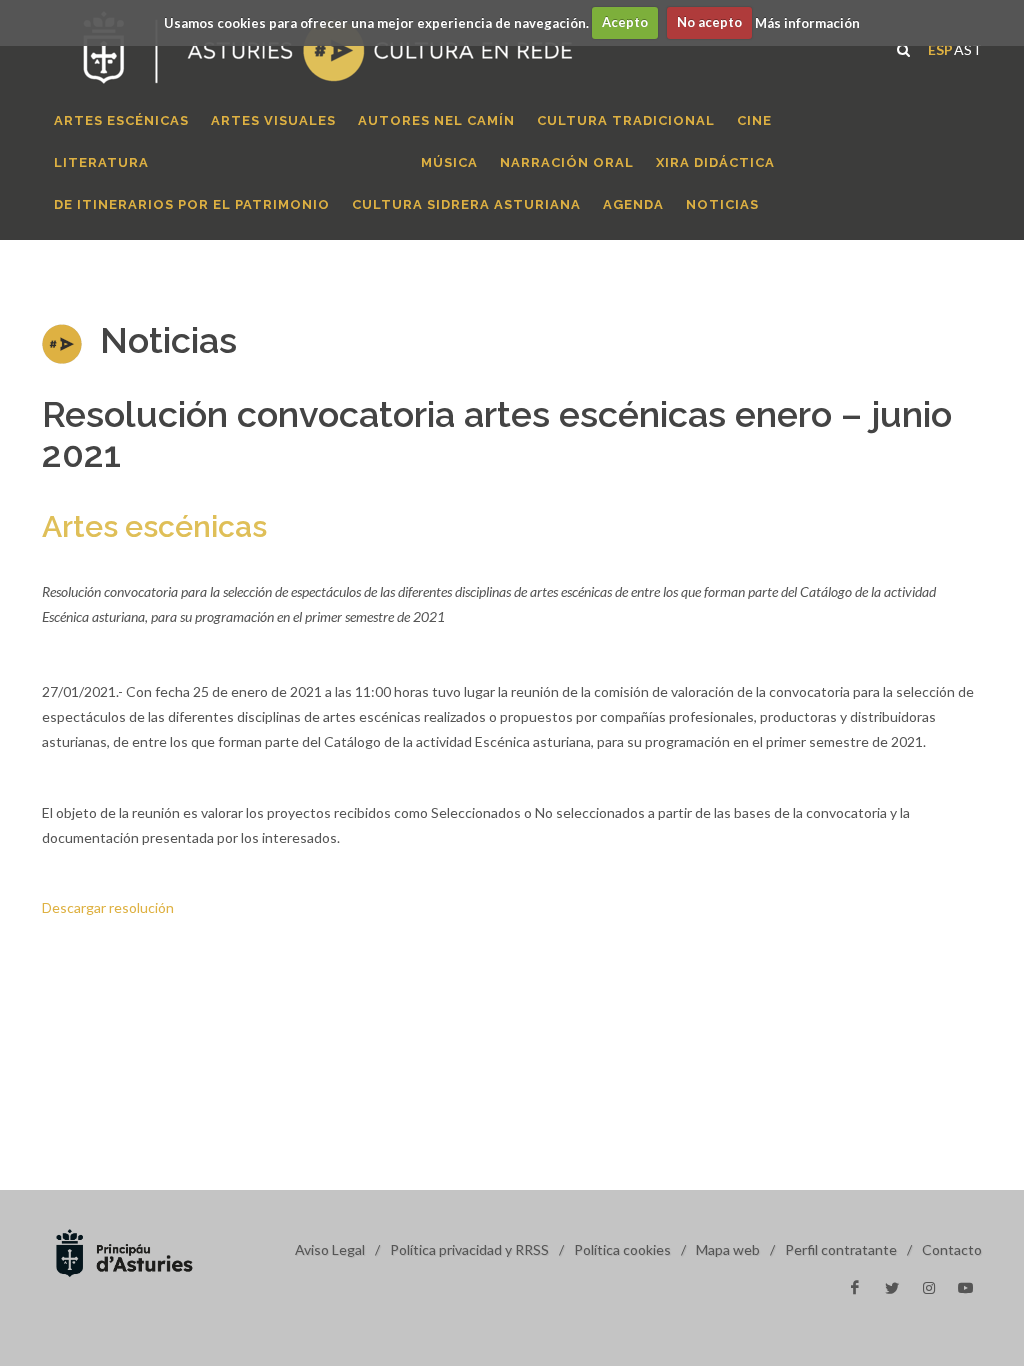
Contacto (952, 1249)
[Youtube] (966, 1288)
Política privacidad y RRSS (469, 1249)
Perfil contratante (841, 1249)
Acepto (625, 22)
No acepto (709, 22)
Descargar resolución (108, 907)
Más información (807, 22)
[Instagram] (929, 1288)
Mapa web (728, 1249)
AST (968, 47)
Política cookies (622, 1249)
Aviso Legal (330, 1249)
